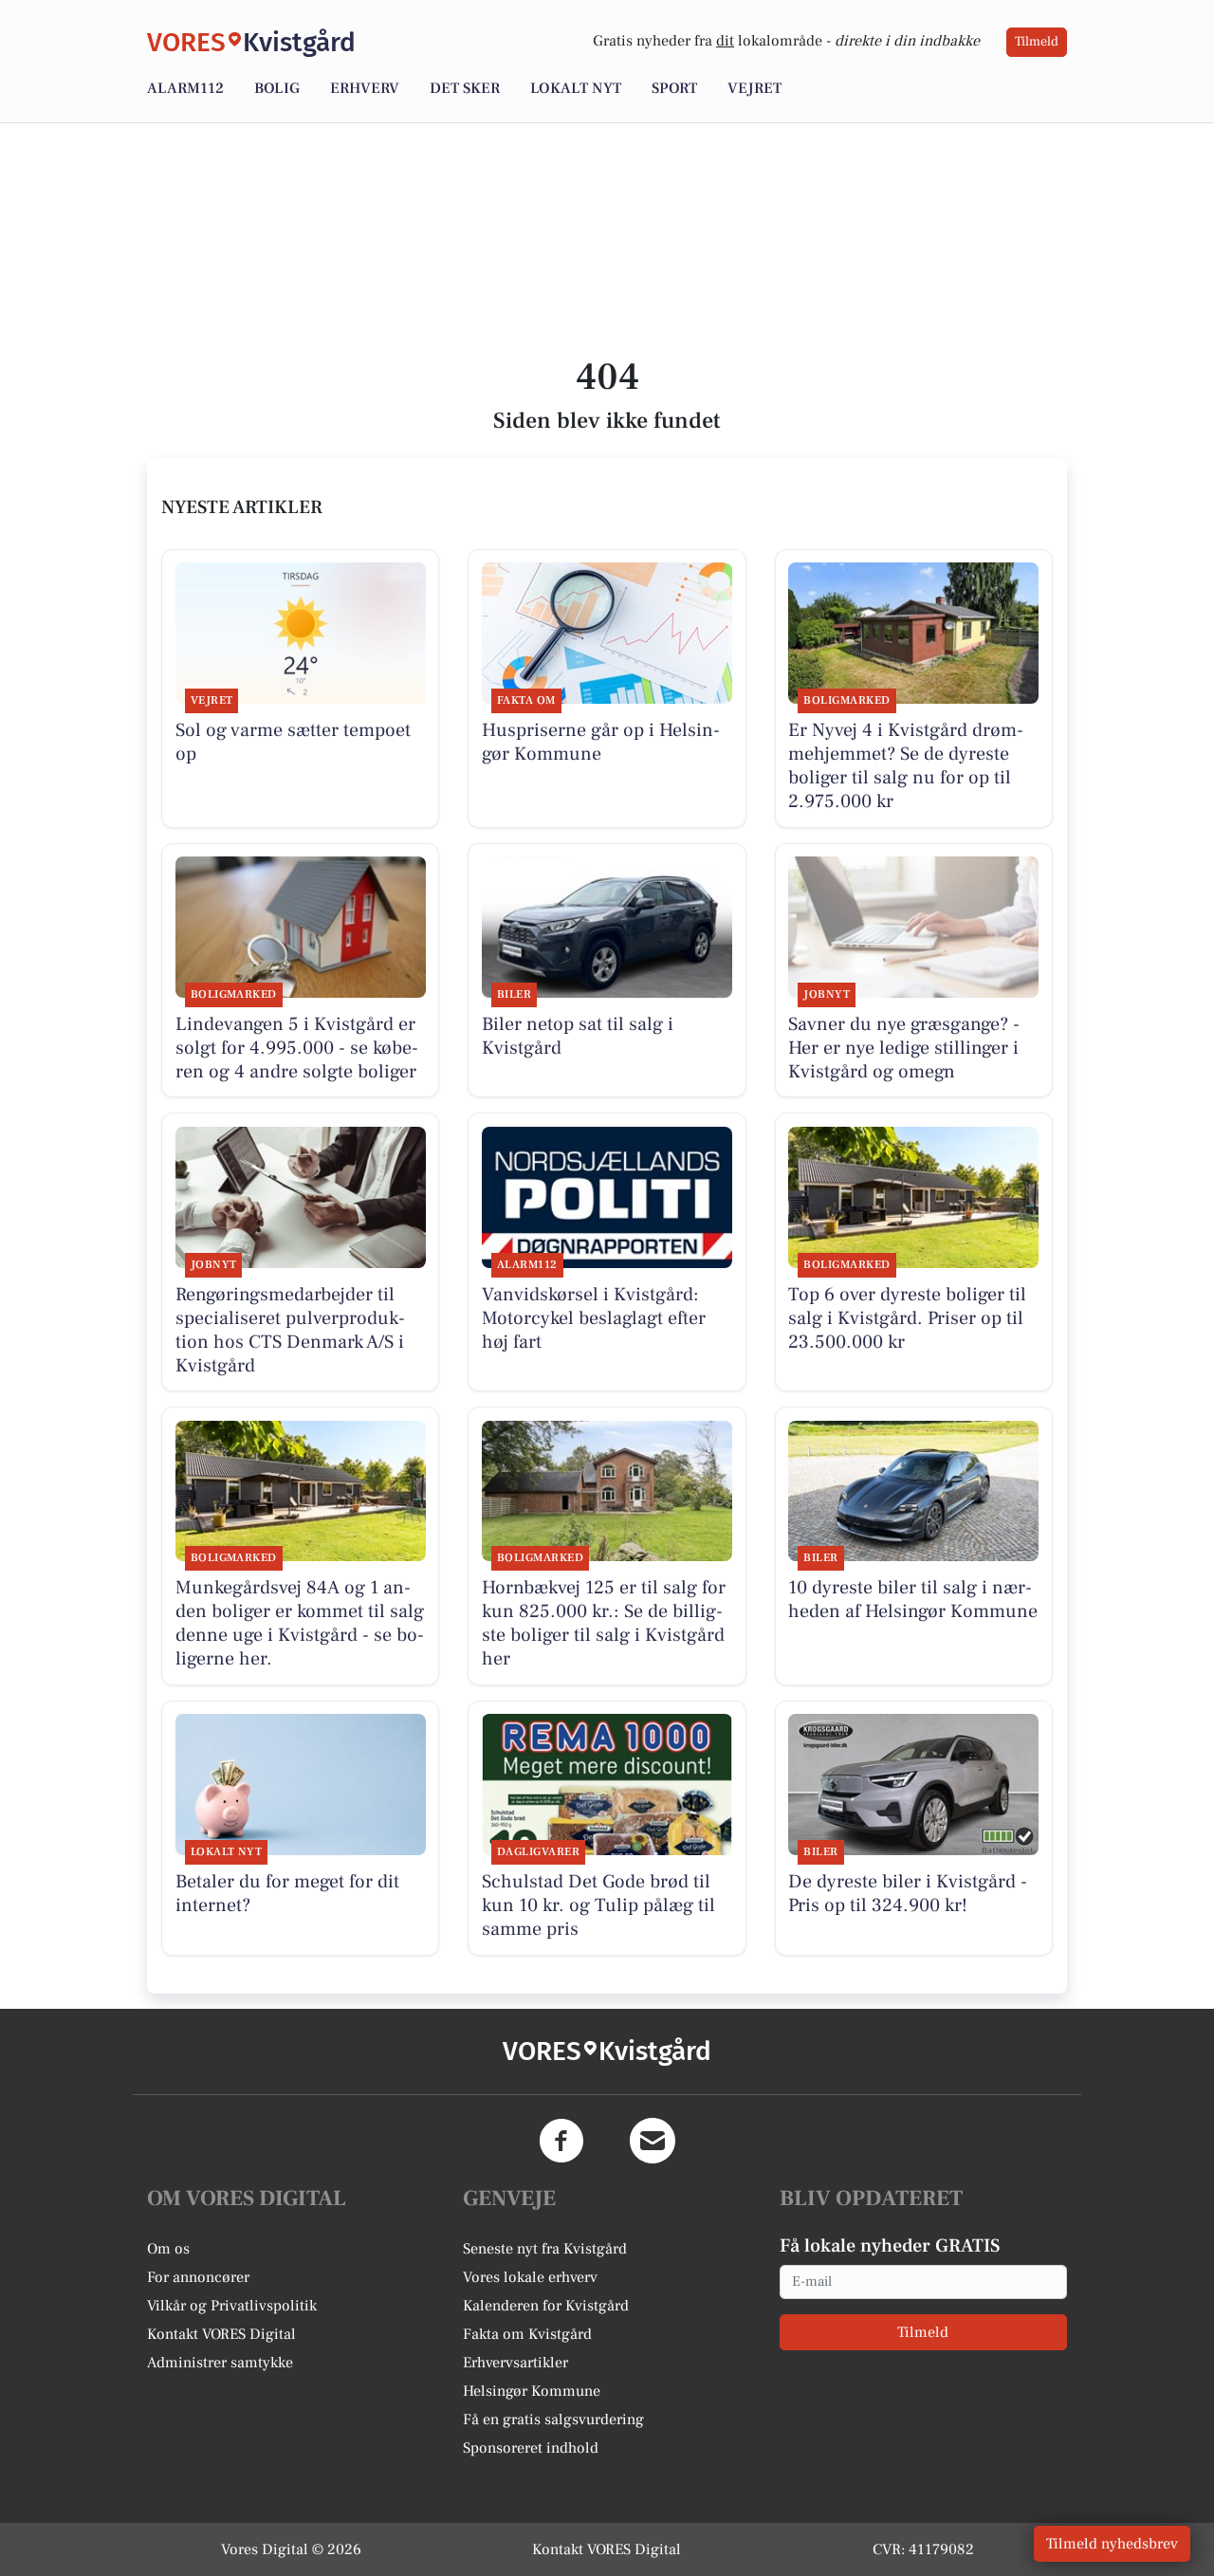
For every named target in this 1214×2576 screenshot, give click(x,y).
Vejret (754, 88)
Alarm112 (185, 88)
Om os (168, 2249)
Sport (674, 88)
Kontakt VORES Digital (221, 2334)
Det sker (465, 88)
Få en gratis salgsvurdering (553, 2420)
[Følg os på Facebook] (561, 2141)
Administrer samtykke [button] (220, 2363)
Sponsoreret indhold (531, 2448)
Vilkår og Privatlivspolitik (232, 2306)
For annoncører (198, 2277)
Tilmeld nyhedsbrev (1112, 2544)
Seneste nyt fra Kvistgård (545, 2249)
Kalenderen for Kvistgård (546, 2306)
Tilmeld (1037, 42)
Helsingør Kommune (532, 2391)
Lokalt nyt (576, 88)
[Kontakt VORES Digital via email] (653, 2141)
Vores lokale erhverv (530, 2277)
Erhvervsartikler (515, 2363)
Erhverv (365, 88)
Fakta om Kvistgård (527, 2334)
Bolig (277, 88)
